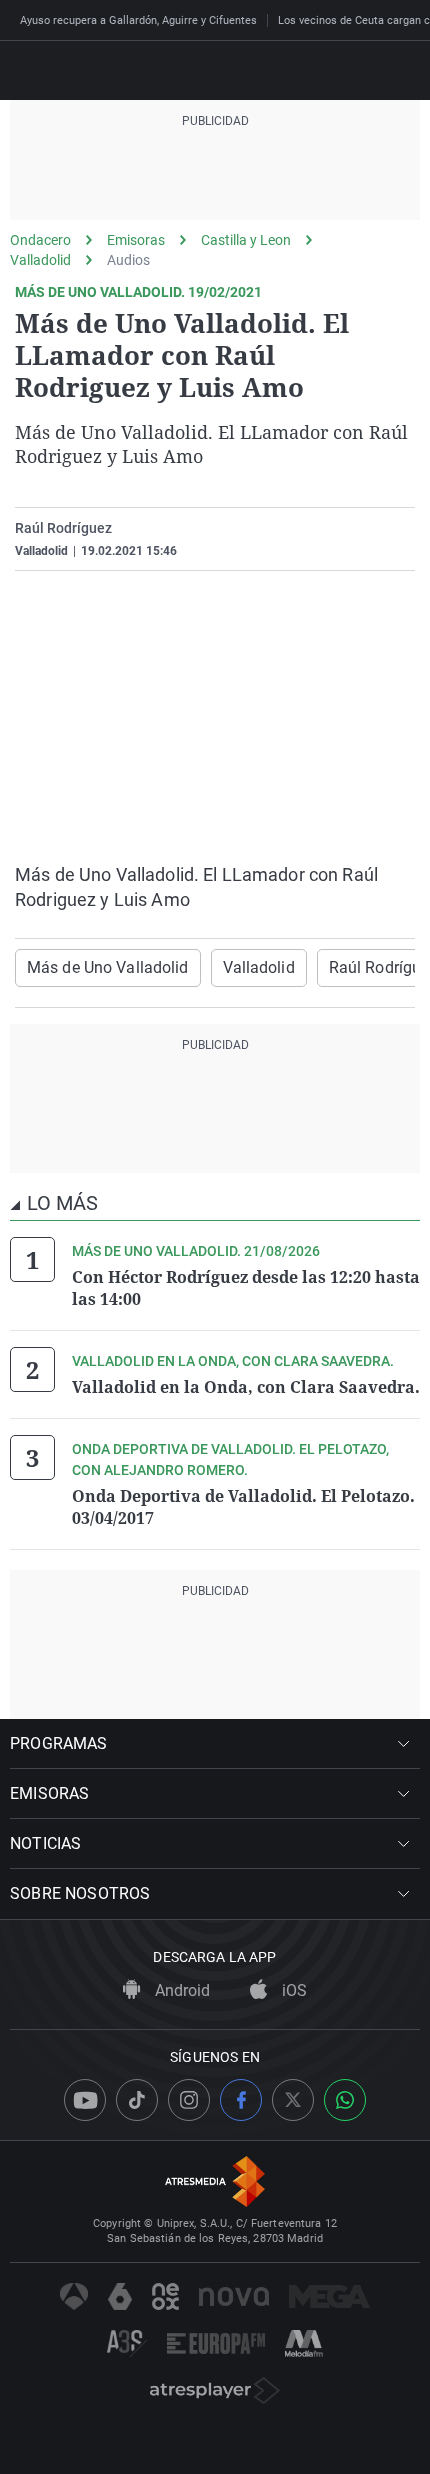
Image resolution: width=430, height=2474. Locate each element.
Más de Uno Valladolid (108, 967)
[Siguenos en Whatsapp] (345, 2100)
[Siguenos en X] (293, 2100)
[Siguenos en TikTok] (137, 2100)
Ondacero (40, 240)
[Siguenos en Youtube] (85, 2100)
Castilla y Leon (246, 240)
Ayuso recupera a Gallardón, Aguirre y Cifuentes (138, 20)
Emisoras (136, 240)
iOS (292, 1990)
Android (180, 1990)
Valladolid (40, 260)
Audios (128, 260)
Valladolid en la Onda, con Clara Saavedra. (246, 1387)
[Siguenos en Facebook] (241, 2100)
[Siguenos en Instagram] (189, 2100)
